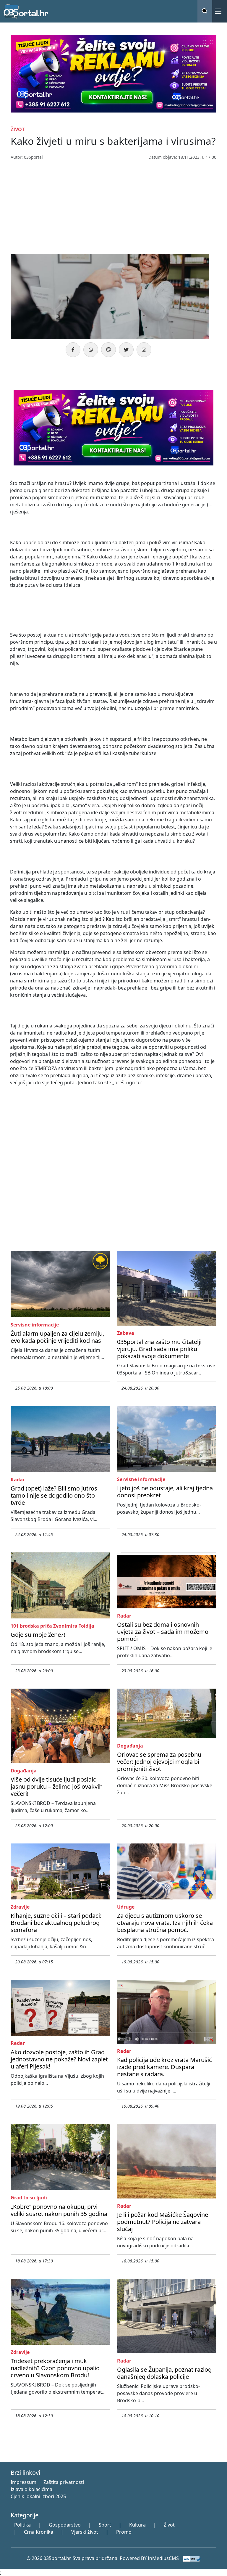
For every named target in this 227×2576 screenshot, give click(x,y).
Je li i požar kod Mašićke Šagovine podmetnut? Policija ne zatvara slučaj (163, 2222)
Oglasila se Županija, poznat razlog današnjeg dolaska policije (164, 2373)
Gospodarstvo (65, 2525)
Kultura (137, 2525)
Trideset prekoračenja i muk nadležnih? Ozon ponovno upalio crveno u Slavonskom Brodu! (55, 2368)
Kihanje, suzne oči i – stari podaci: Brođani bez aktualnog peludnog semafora (56, 1923)
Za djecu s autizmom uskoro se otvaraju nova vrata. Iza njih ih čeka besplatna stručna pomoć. (165, 1923)
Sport (105, 2525)
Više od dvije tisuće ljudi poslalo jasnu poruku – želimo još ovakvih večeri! (57, 1786)
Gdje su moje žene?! (38, 1635)
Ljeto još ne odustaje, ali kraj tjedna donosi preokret (165, 1492)
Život (169, 2525)
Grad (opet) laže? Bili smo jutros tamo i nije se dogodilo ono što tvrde (54, 1495)
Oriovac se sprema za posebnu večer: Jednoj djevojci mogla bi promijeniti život (159, 1762)
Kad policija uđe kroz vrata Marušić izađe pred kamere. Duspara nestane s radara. (164, 2067)
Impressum (23, 2482)
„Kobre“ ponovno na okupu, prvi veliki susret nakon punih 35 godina (59, 2210)
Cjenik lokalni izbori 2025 (38, 2496)
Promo (124, 2532)
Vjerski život (85, 2532)
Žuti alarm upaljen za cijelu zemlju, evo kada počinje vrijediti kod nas (57, 1337)
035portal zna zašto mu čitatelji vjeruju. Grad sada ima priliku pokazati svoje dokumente (159, 1349)
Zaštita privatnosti (64, 2482)
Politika (22, 2525)
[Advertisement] (113, 205)
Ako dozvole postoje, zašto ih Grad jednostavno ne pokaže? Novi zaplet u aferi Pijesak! (59, 2059)
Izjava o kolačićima (31, 2489)
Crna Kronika (39, 2532)
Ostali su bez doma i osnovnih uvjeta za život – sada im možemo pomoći (163, 1632)
